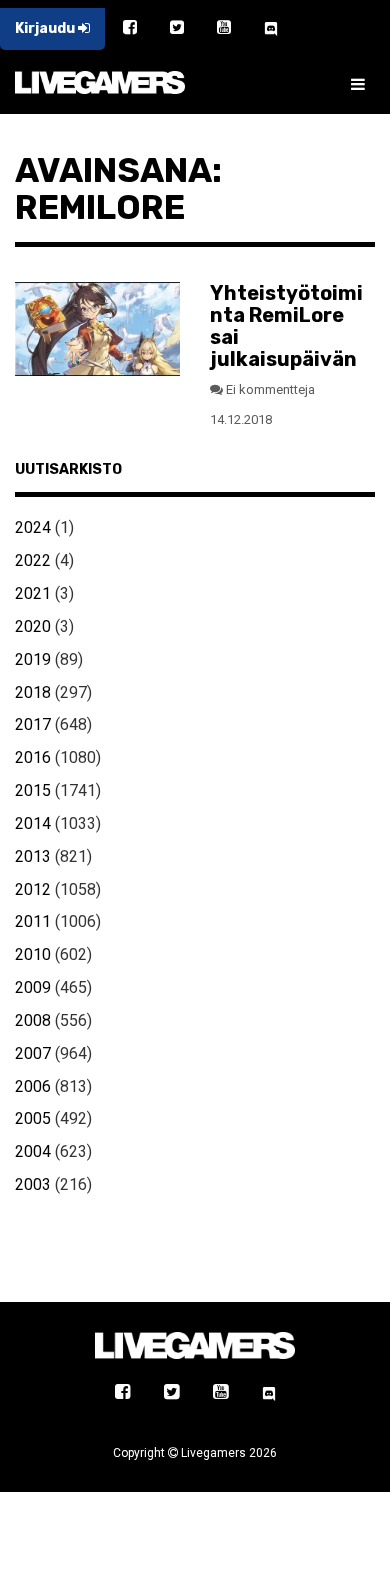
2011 (33, 921)
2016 (33, 757)
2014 (33, 823)
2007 (33, 1053)
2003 (33, 1184)
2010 (33, 954)
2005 (33, 1118)
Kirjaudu (46, 28)
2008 (33, 1020)
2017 (33, 724)
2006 (33, 1086)
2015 (33, 790)
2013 (33, 856)
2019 (33, 659)
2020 (33, 626)
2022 (33, 560)
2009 (33, 987)
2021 (33, 593)
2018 (33, 692)
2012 (33, 889)
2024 (33, 527)
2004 (33, 1151)
